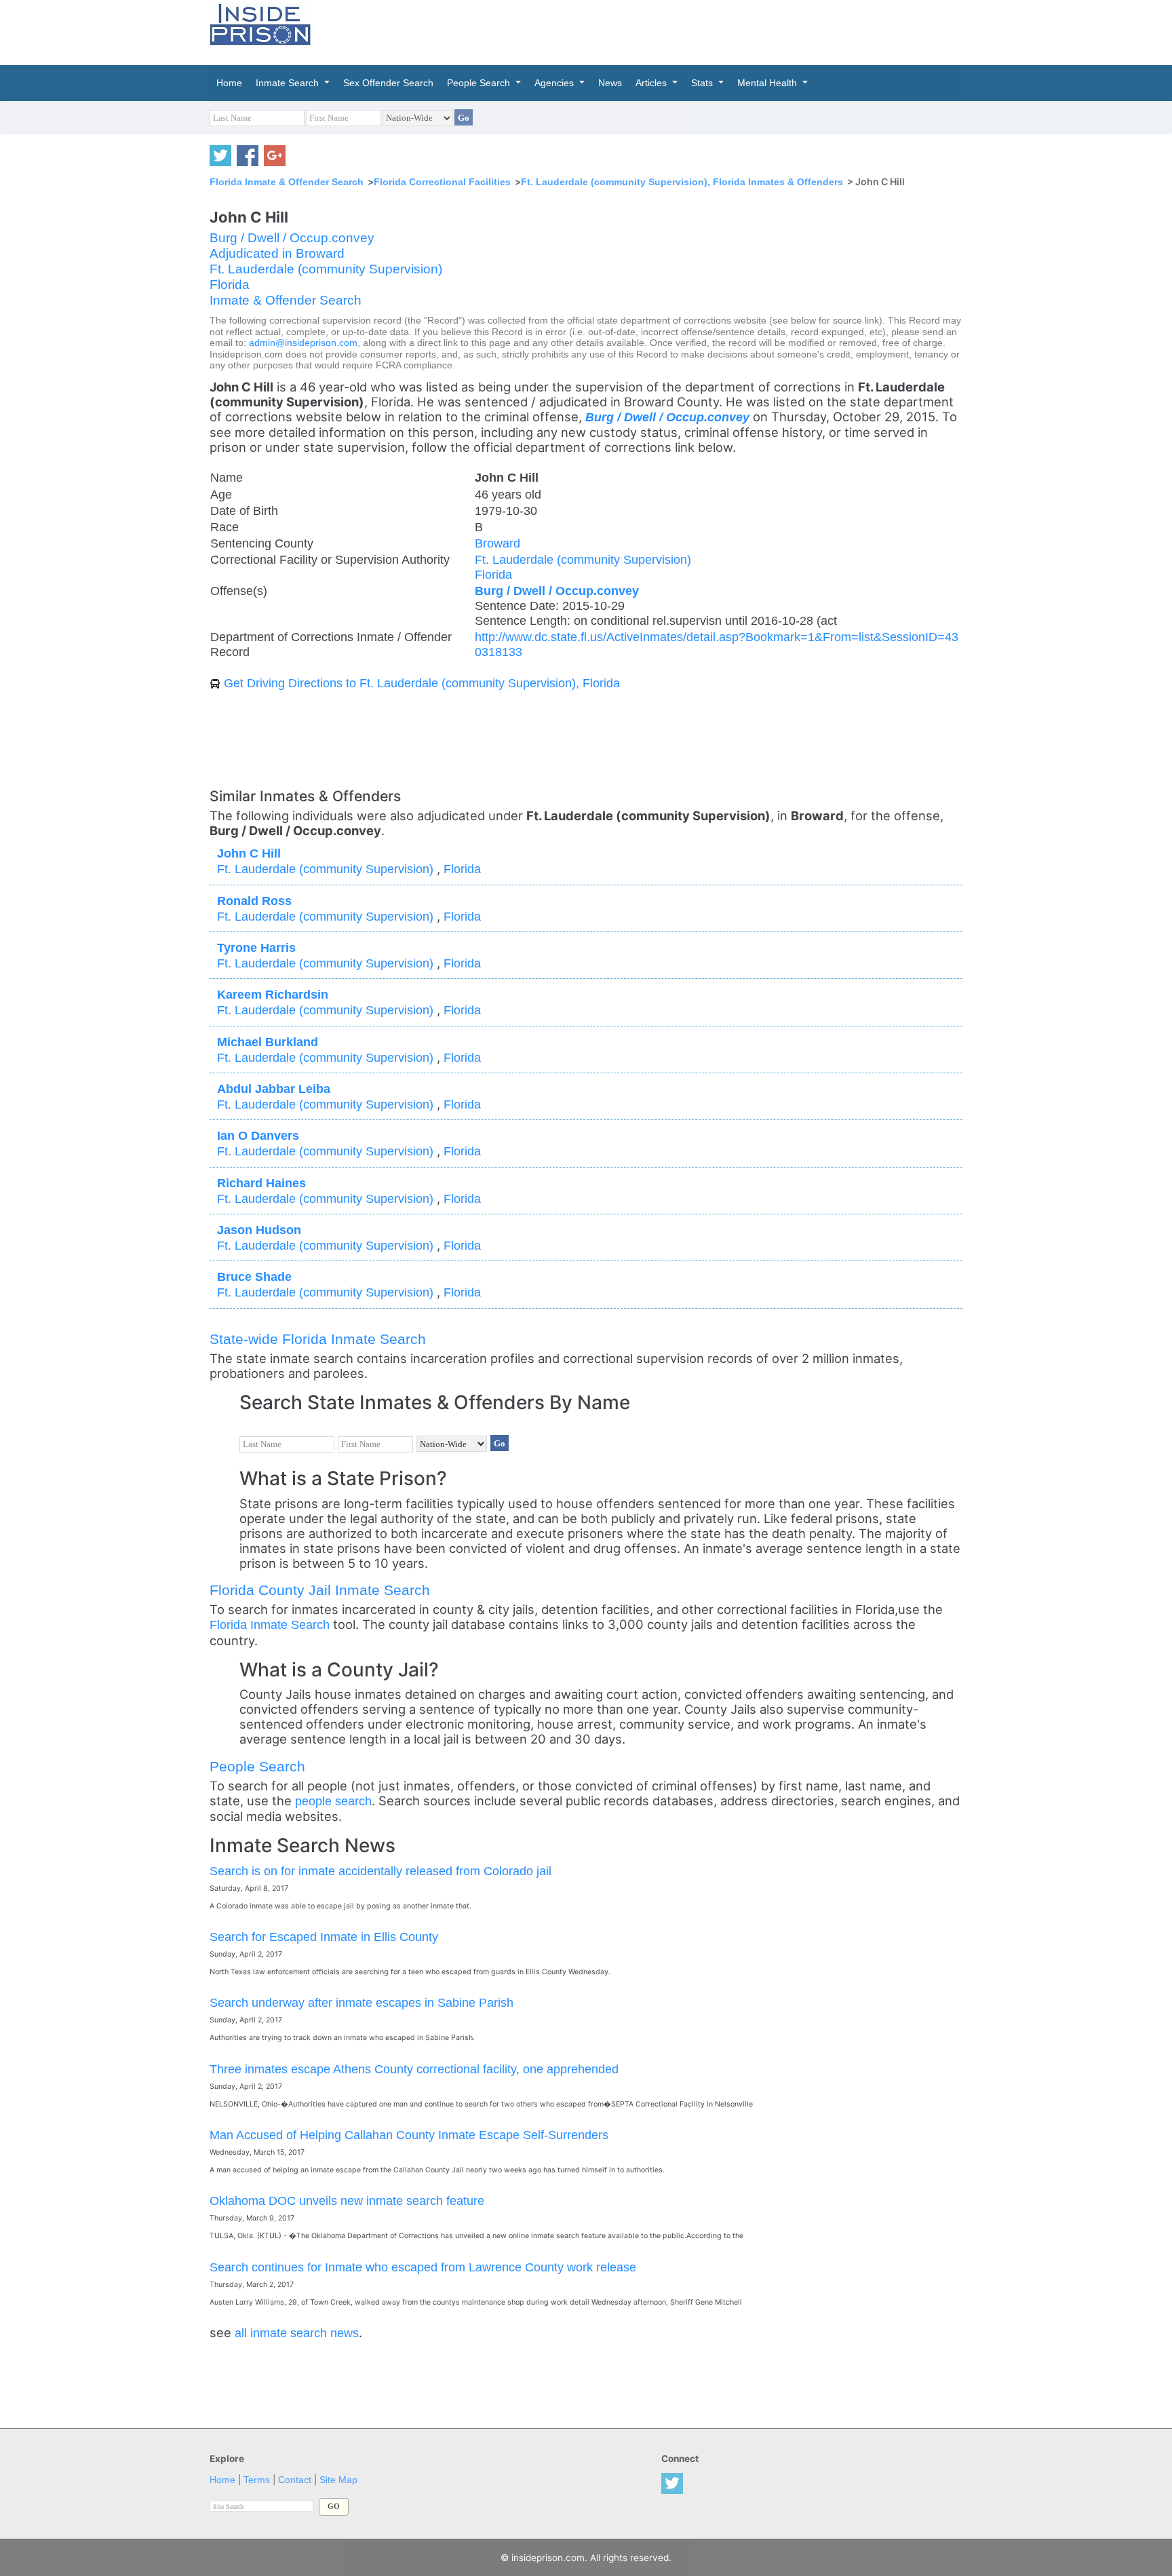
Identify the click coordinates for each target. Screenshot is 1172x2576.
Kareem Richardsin (273, 994)
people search (333, 1801)
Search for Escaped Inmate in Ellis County (324, 1937)
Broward (497, 543)
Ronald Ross (254, 901)
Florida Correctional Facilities (442, 182)
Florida (230, 285)
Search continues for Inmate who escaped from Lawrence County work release (423, 2267)
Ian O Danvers (258, 1135)
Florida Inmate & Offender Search (287, 182)
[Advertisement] (650, 31)
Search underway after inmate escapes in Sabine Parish (362, 2002)
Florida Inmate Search (270, 1625)
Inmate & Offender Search (286, 300)
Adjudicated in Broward (277, 253)
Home (222, 2480)
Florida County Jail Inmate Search (320, 1590)
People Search (257, 1766)
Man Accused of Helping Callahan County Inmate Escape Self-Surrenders (409, 2135)
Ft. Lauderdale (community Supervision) (326, 269)
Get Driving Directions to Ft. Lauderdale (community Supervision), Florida (422, 683)
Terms (257, 2480)
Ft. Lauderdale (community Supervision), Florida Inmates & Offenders (682, 182)
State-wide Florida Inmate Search (318, 1339)
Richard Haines (261, 1183)
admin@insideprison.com (303, 343)
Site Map (338, 2480)
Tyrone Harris (256, 947)
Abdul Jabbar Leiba (274, 1089)
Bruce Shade (254, 1276)
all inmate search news (297, 2333)
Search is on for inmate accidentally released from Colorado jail (380, 1871)
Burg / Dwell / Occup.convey (292, 238)
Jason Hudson (259, 1230)
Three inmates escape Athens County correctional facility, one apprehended (414, 2069)
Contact (295, 2480)
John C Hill (249, 853)
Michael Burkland (268, 1042)
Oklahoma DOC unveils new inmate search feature (347, 2200)
